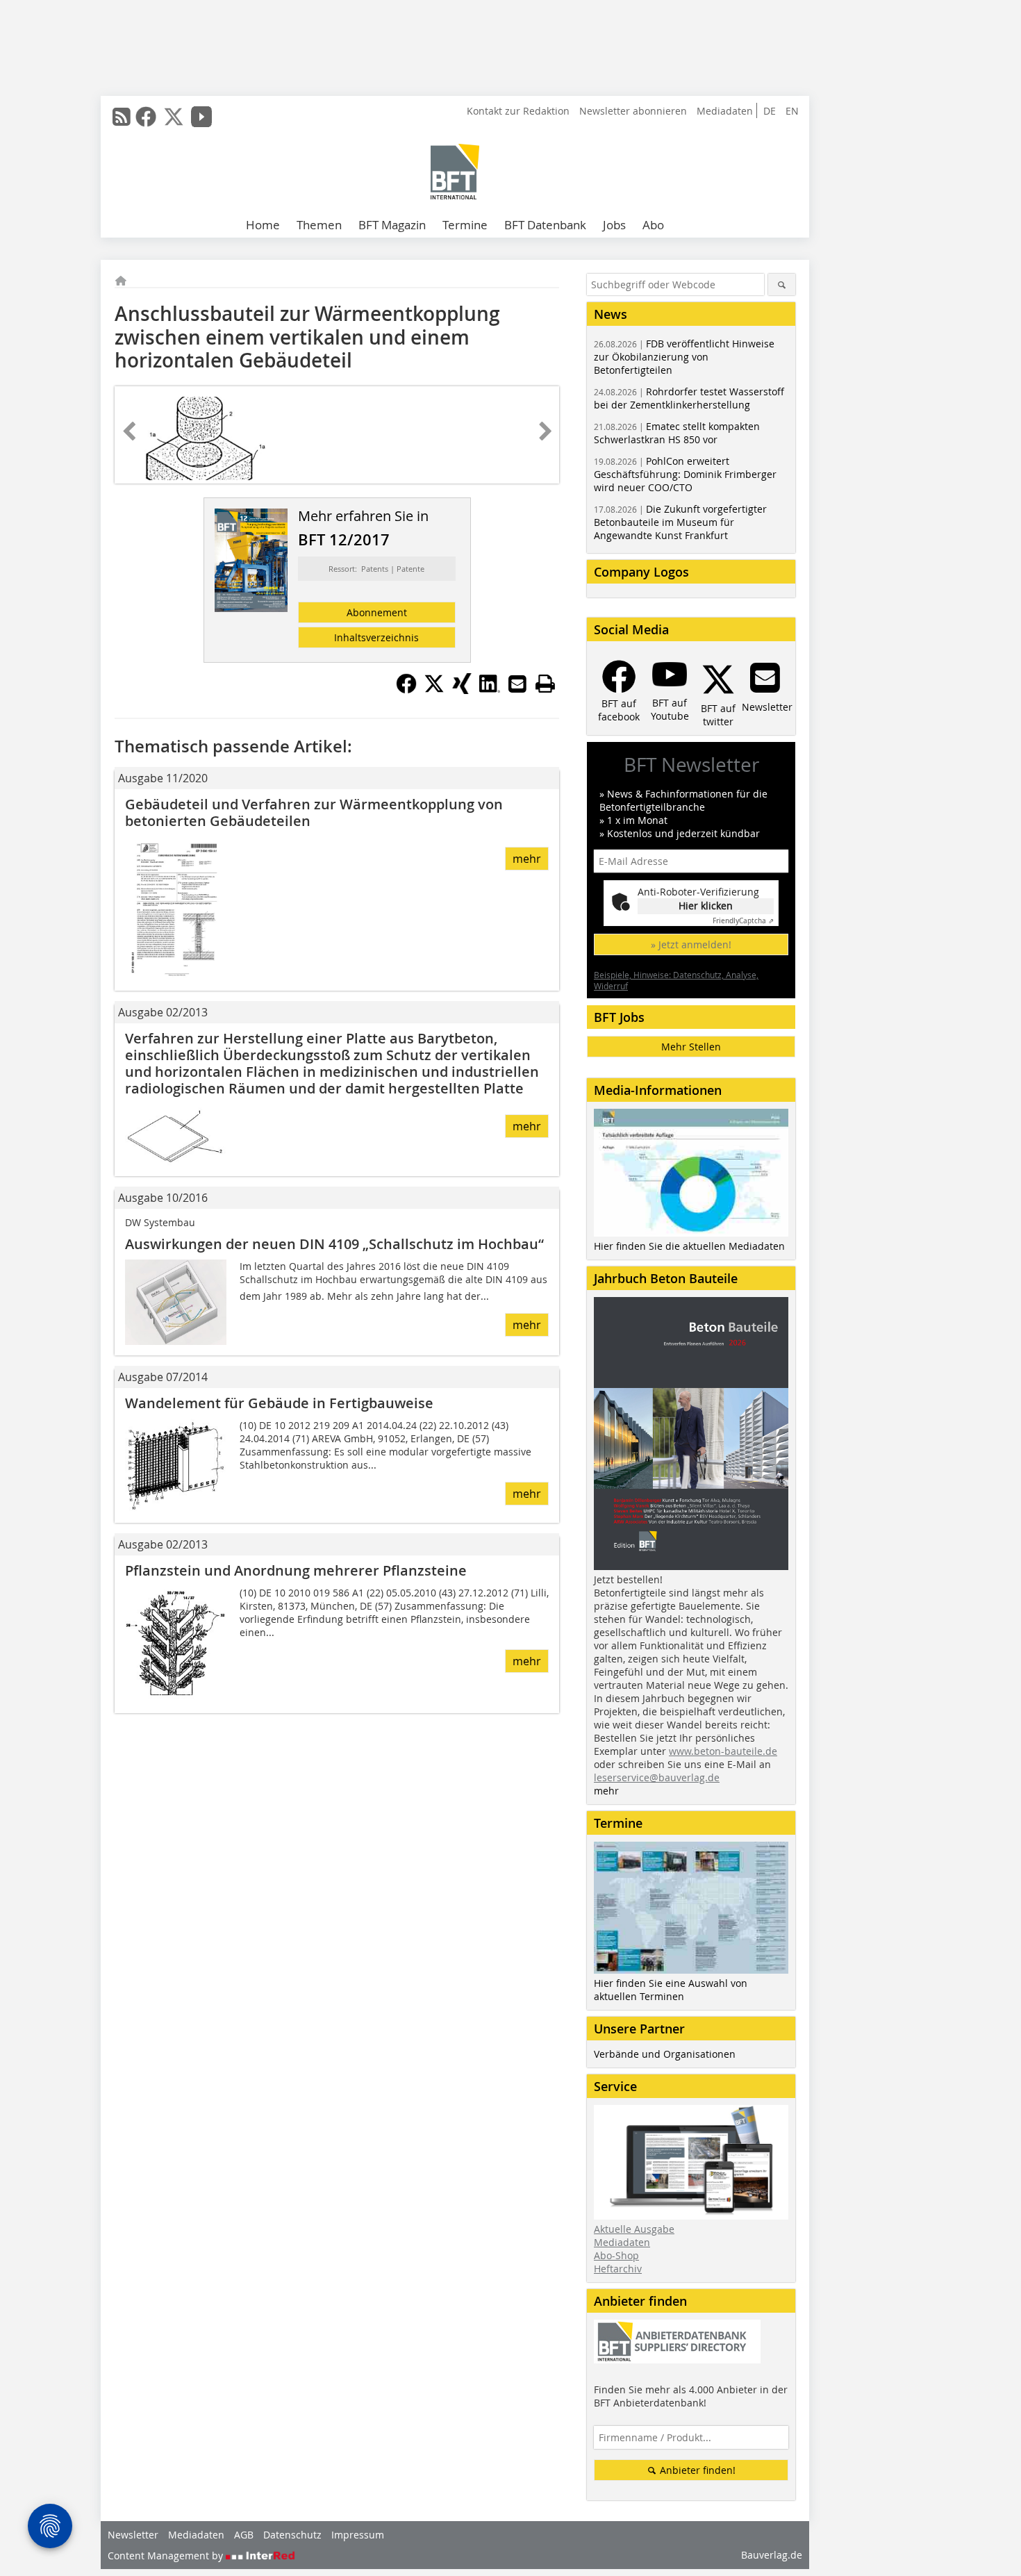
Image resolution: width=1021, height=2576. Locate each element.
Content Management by (167, 2556)
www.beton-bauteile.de (723, 1751)
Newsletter (133, 2535)
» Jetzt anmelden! (691, 944)
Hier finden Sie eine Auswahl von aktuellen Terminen (671, 1990)
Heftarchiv (618, 2269)
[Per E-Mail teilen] (517, 684)
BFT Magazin (392, 225)
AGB (244, 2535)
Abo (653, 225)
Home (263, 225)
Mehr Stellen (691, 1047)
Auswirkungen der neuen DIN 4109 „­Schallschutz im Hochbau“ (334, 1244)
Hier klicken (706, 906)
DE (770, 111)
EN (792, 111)
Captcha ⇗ (743, 921)
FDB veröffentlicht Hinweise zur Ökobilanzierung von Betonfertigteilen (684, 357)
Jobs (614, 225)
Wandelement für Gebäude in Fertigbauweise (279, 1403)
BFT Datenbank (545, 225)
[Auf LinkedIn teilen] (490, 690)
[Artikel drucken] (545, 684)
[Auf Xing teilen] (462, 690)
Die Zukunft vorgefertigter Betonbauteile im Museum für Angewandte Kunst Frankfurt (680, 522)
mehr (527, 859)
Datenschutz (292, 2535)
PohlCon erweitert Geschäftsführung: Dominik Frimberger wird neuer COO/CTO (685, 474)
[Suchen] (782, 284)
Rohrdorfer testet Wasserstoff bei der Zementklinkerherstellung (689, 398)
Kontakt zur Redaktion (518, 111)
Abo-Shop (616, 2255)
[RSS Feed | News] (122, 117)
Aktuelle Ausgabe (634, 2229)
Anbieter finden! (696, 2470)
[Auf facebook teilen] (406, 690)
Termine (465, 225)
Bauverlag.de (772, 2555)
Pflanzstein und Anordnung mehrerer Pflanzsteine (296, 1570)
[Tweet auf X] (434, 690)
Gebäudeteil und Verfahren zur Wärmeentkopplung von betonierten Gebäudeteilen (314, 812)
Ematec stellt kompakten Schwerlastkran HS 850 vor (677, 433)
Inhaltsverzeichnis (376, 637)
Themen (319, 225)
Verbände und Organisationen (665, 2054)
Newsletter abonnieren (633, 111)
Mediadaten (725, 111)
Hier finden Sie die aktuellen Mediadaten (689, 1246)
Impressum (358, 2535)
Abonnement (377, 612)
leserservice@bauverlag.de (657, 1777)
